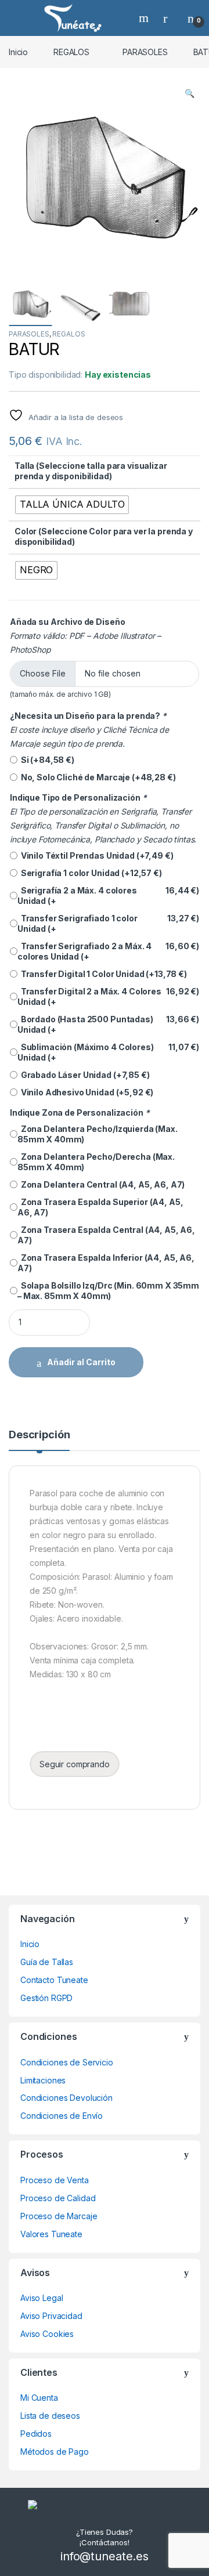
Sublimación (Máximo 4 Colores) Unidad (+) (108, 1052)
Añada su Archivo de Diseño (67, 622)
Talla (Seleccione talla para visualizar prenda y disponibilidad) (91, 471)
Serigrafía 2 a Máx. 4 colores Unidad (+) (108, 896)
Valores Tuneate (51, 2234)
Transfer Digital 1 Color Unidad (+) (102, 974)
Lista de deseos (50, 2416)
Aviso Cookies (47, 2334)
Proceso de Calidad (58, 2198)
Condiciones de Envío (62, 2116)
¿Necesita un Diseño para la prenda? (88, 716)
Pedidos (36, 2434)
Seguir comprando (75, 1764)
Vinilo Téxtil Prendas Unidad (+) (95, 855)
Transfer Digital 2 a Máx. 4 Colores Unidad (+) (108, 996)
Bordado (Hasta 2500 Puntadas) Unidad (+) (108, 1024)
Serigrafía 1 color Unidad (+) (90, 873)
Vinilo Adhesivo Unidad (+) (85, 1092)
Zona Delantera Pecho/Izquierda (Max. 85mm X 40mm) (98, 1134)
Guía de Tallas (47, 1962)
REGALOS (71, 52)
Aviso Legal (42, 2298)
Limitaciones (43, 2080)
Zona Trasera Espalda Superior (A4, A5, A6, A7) (100, 1207)
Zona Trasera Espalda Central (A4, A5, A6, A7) (106, 1235)
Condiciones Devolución (66, 2098)
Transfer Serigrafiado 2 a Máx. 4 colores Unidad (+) (108, 951)
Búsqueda (145, 18)
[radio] (72, 505)
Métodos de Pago (55, 2452)
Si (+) (46, 760)
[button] (190, 93)
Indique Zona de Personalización (80, 1112)
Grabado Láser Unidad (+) (84, 1075)
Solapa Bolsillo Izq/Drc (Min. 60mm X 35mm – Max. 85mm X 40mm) (108, 1291)
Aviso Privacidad (51, 2316)
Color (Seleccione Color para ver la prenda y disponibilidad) (104, 536)
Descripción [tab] (39, 1435)
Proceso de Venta (55, 2180)
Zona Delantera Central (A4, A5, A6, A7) (101, 1184)
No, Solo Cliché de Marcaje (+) (97, 777)
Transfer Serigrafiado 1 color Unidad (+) (108, 923)
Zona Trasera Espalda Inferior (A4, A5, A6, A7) (106, 1263)
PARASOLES (145, 52)
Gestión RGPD (46, 1998)
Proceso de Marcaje (59, 2216)
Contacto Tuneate (54, 1980)
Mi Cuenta (39, 2398)
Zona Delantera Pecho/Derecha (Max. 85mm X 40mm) (96, 1162)
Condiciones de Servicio (67, 2062)
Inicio (18, 52)
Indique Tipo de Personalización (78, 797)
